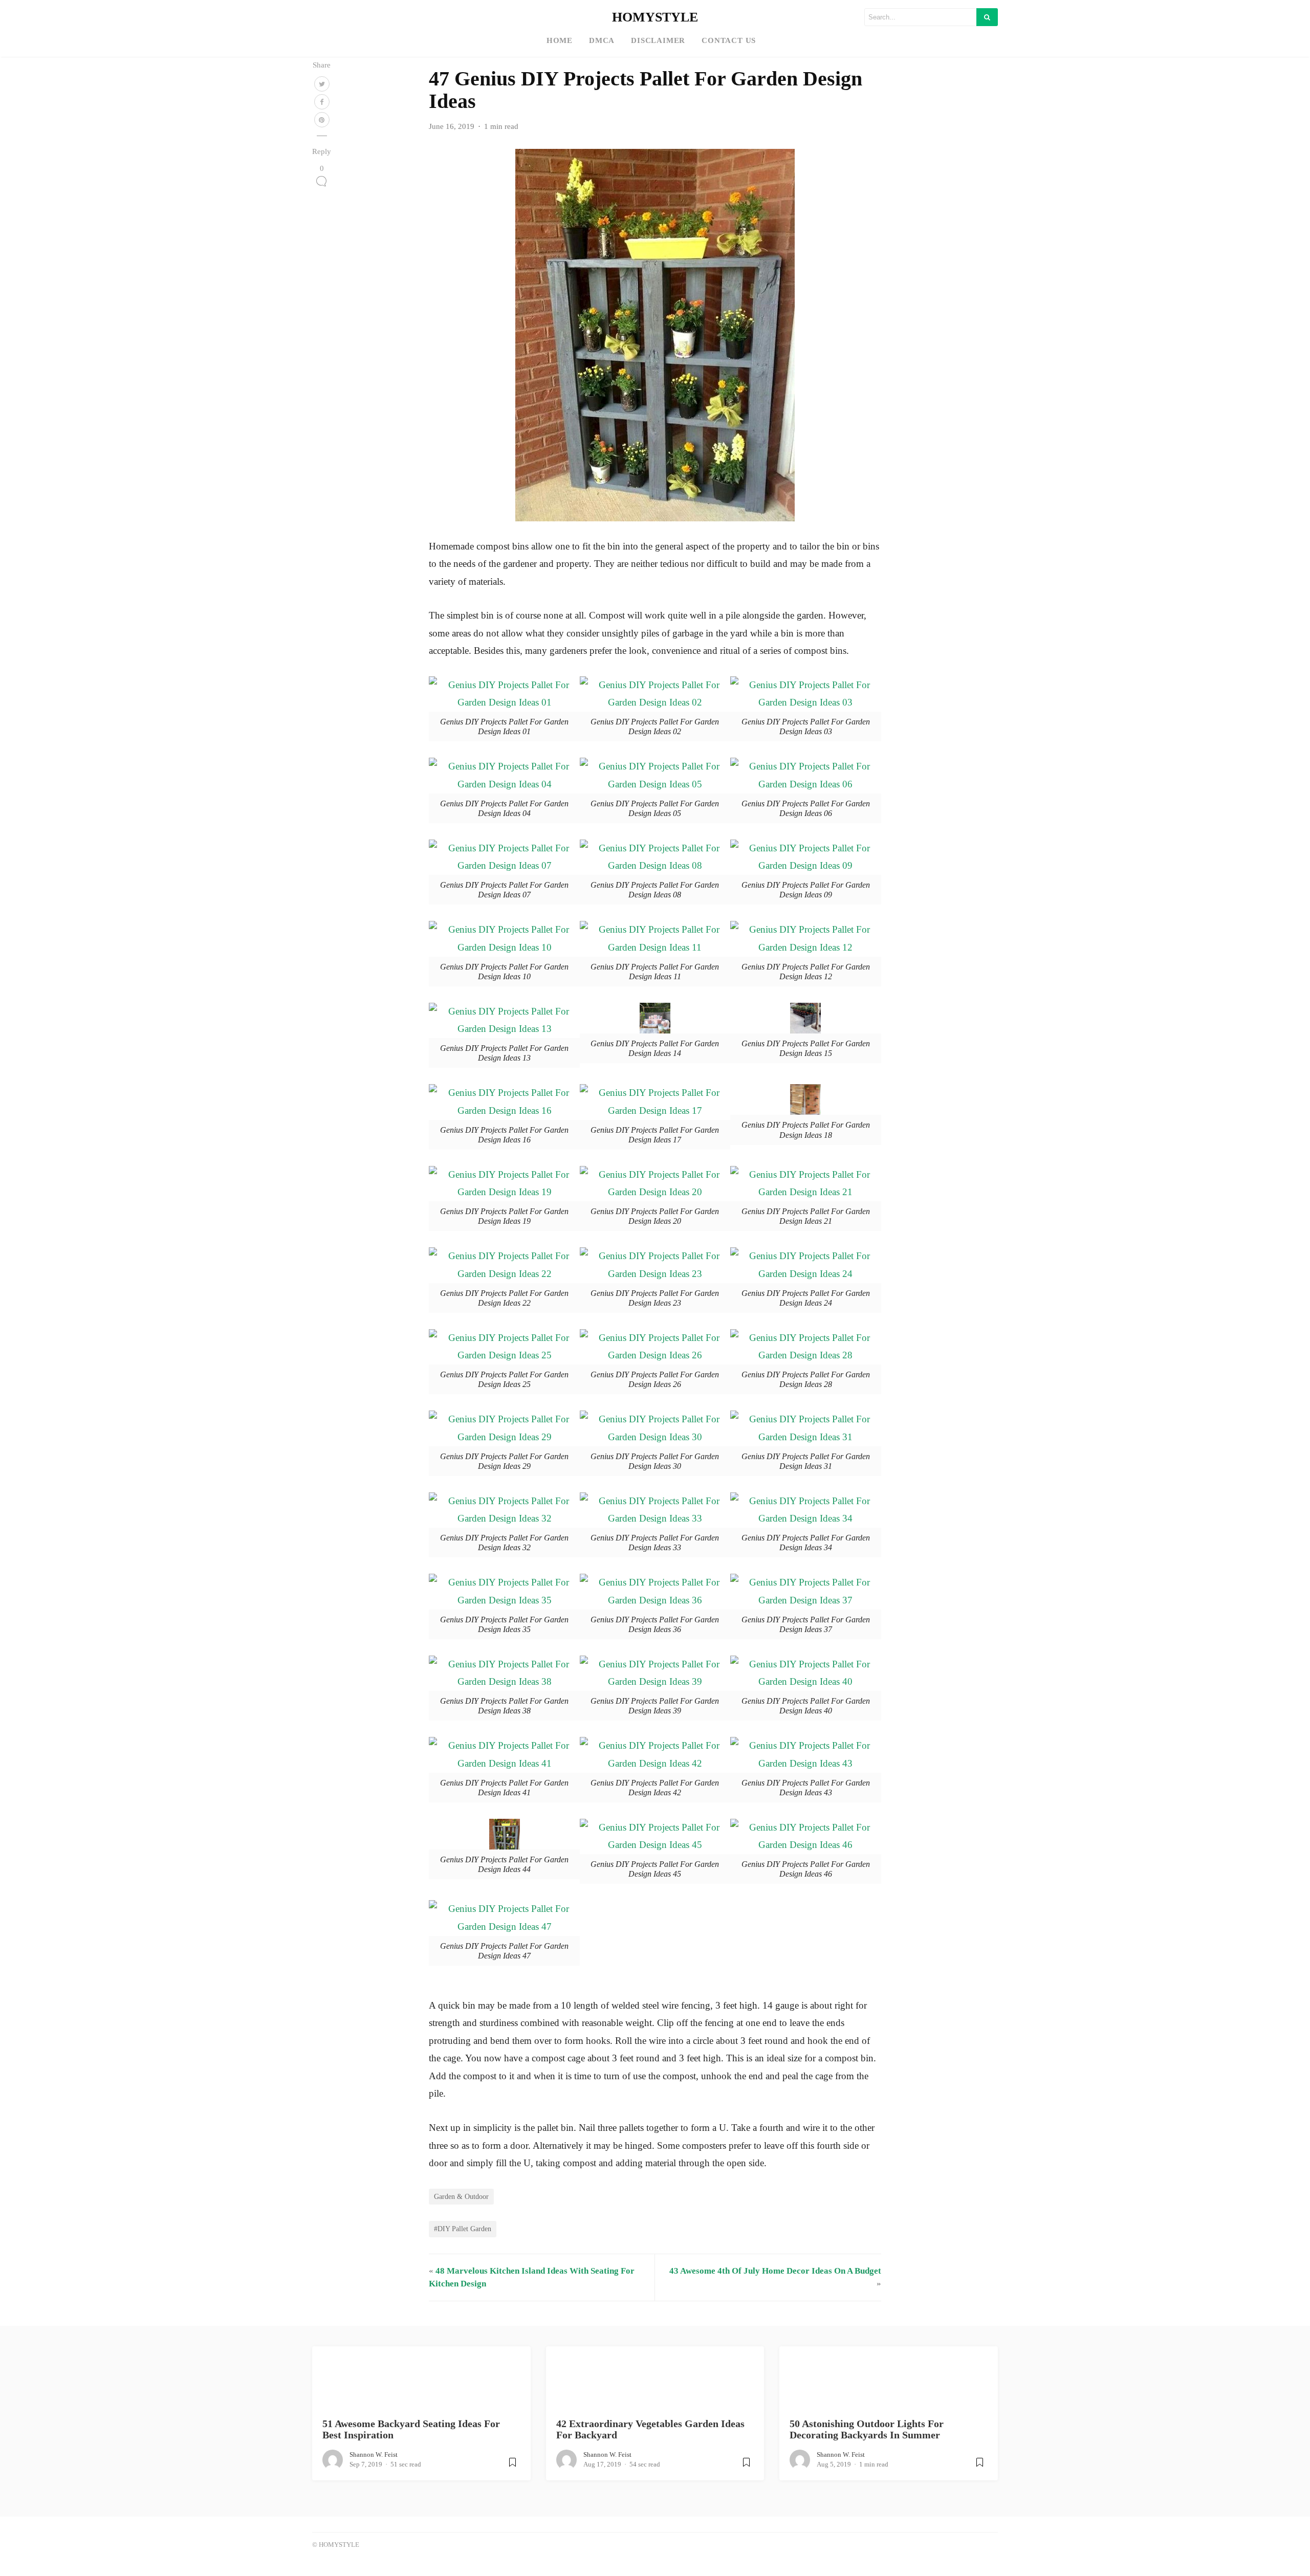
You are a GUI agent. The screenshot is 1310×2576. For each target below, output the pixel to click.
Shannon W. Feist (374, 2454)
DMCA (602, 40)
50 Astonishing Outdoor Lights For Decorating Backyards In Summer (867, 2429)
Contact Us (729, 40)
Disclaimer (658, 40)
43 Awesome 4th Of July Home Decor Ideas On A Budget (775, 2271)
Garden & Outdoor (461, 2196)
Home (560, 40)
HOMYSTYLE (655, 17)
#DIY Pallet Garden (463, 2229)
